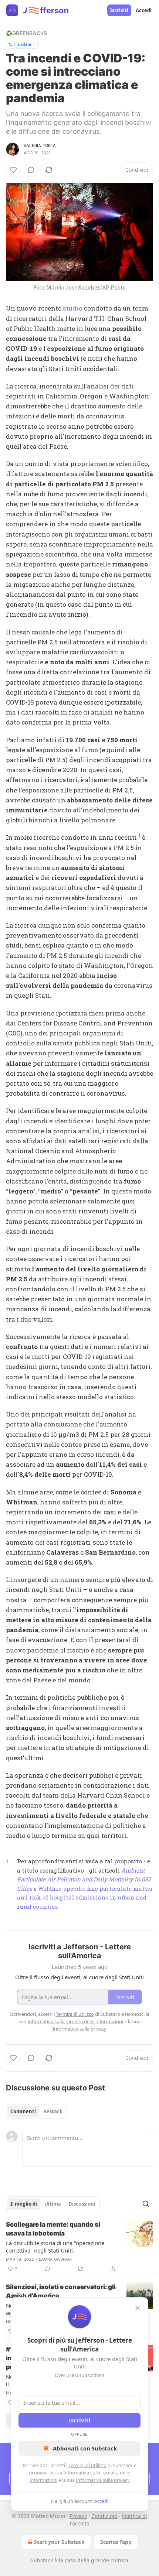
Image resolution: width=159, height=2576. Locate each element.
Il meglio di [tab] (24, 2204)
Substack (42, 2560)
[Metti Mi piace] (13, 170)
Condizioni (104, 2516)
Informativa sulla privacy (103, 2480)
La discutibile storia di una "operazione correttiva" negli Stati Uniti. (55, 2247)
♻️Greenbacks (26, 33)
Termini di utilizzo (87, 2465)
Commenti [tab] (23, 2111)
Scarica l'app (116, 2542)
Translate (22, 44)
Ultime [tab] (53, 2204)
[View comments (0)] (31, 170)
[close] (138, 2308)
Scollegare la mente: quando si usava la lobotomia (53, 2229)
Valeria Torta (40, 145)
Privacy (78, 2516)
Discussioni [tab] (82, 2204)
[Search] (146, 2204)
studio (73, 308)
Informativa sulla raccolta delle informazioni (75, 2021)
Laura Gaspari (55, 2259)
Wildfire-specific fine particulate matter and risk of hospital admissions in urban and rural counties (85, 1897)
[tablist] (36, 2111)
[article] (79, 2247)
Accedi (144, 10)
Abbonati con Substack (85, 2448)
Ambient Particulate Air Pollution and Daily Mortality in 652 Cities (84, 1879)
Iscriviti (119, 10)
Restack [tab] (53, 2111)
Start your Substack (59, 2542)
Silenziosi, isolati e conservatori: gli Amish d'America (61, 2291)
